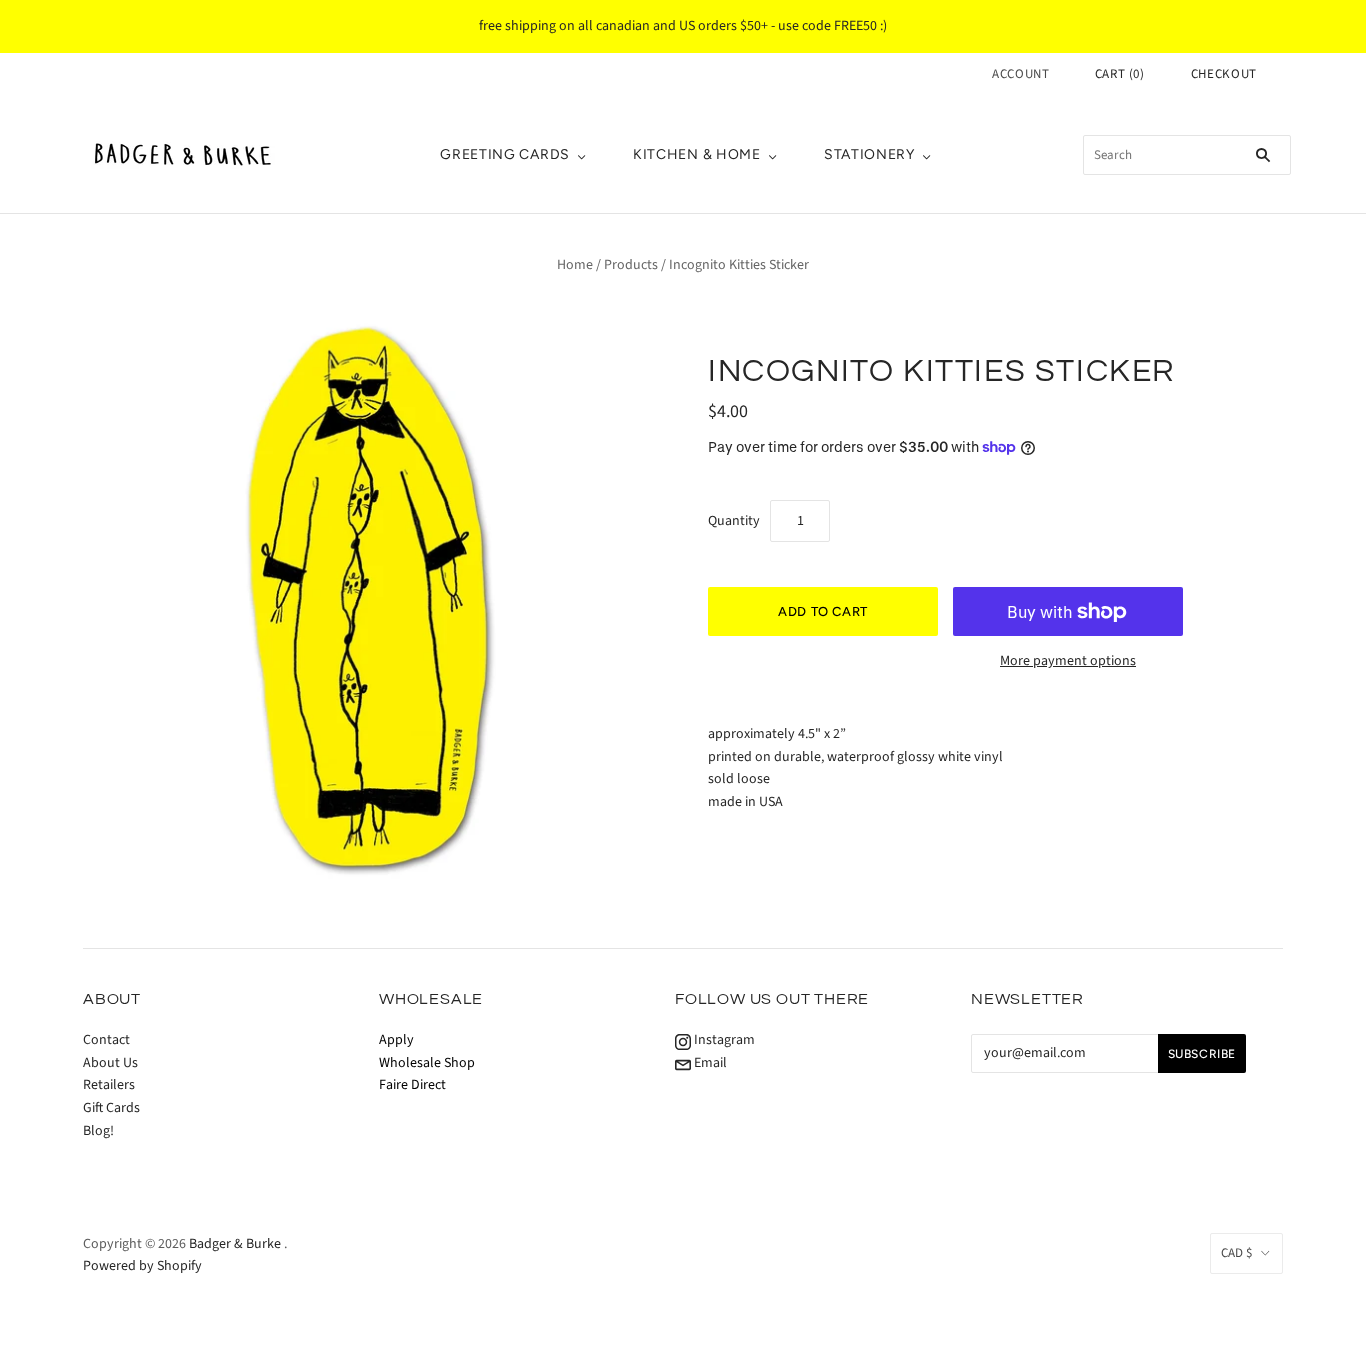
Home (575, 265)
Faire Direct (412, 1085)
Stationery (869, 154)
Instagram (723, 1040)
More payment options (1068, 661)
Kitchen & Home (697, 154)
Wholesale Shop (427, 1063)
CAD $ (1236, 1253)
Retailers (109, 1085)
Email (709, 1063)
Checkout (1224, 74)
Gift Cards (111, 1108)
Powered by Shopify (142, 1266)
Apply (396, 1040)
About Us (110, 1063)
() (1120, 74)
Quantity (734, 521)
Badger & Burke (236, 1244)
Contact (106, 1040)
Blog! (98, 1131)
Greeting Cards (505, 154)
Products (631, 265)
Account (1021, 74)
